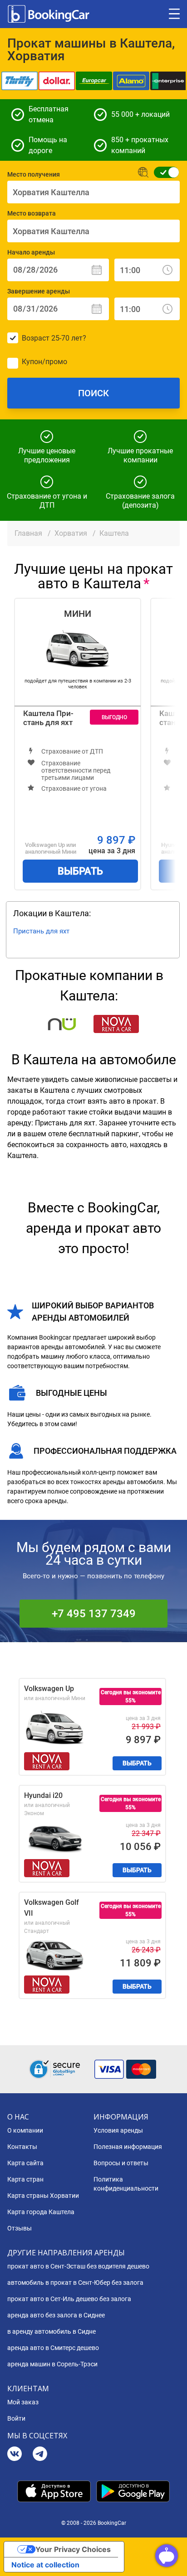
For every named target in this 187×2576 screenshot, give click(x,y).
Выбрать (80, 871)
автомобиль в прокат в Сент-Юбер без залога (75, 2283)
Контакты (22, 2147)
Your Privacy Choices (73, 2549)
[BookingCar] (49, 14)
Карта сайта (25, 2163)
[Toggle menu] (174, 14)
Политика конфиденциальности (126, 2184)
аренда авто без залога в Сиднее (56, 2315)
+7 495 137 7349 (94, 1614)
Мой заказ (23, 2402)
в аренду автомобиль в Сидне (52, 2331)
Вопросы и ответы (121, 2163)
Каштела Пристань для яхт (48, 718)
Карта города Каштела (41, 2212)
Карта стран (25, 2179)
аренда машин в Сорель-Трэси (52, 2364)
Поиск (93, 393)
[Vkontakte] (15, 2455)
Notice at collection (45, 2565)
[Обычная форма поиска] (164, 172)
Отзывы (20, 2228)
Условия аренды (118, 2130)
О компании (25, 2130)
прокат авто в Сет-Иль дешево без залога (69, 2299)
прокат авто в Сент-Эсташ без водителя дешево (78, 2266)
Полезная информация (128, 2147)
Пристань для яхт (41, 931)
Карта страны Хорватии (43, 2196)
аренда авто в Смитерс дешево (53, 2348)
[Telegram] (40, 2455)
